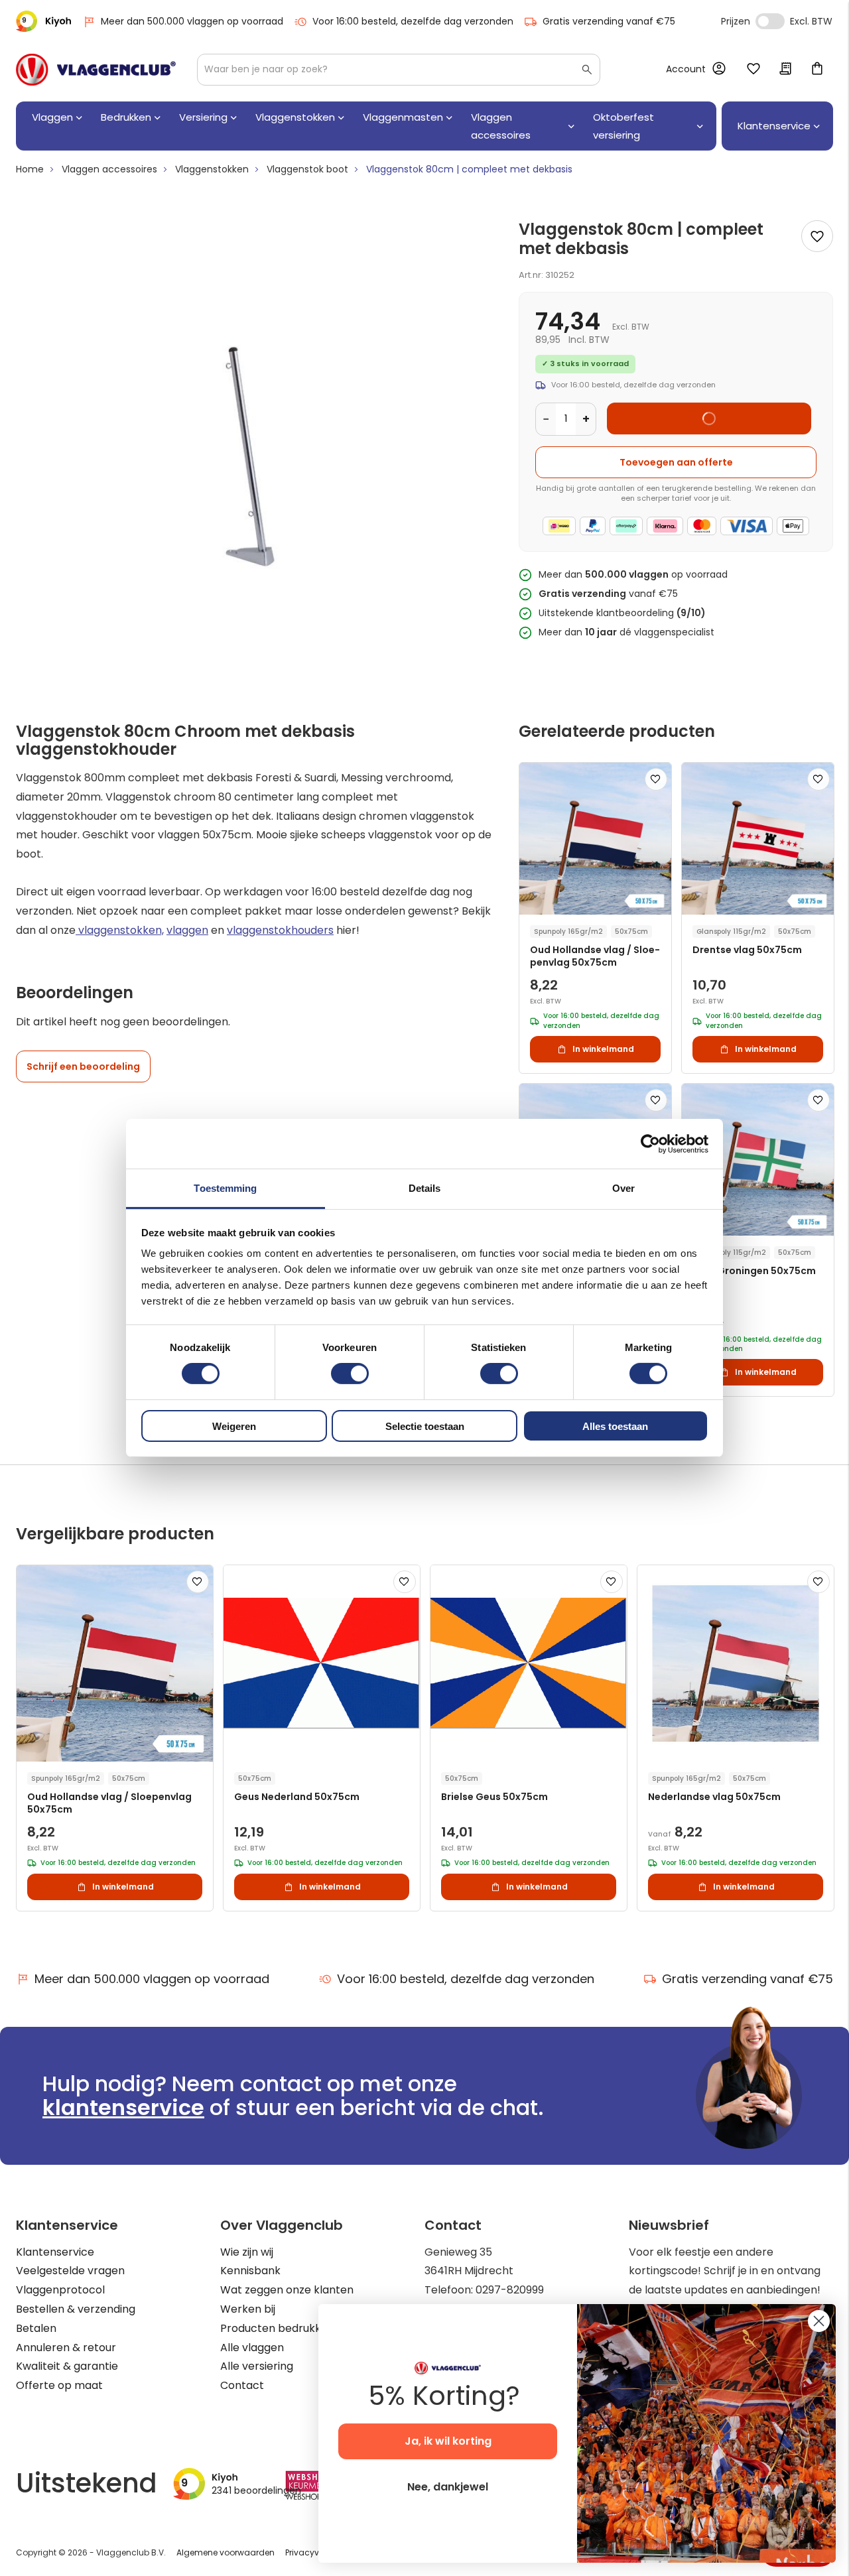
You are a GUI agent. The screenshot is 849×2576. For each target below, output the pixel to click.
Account (686, 69)
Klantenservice (55, 2252)
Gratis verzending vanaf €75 (609, 21)
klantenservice (123, 2107)
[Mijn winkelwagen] (817, 70)
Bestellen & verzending (76, 2309)
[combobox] (399, 70)
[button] (656, 779)
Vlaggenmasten (403, 117)
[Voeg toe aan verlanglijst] (817, 236)
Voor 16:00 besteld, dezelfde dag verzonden (413, 21)
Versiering (203, 117)
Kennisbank (250, 2271)
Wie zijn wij (247, 2252)
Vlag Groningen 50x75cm (754, 1271)
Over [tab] (623, 1188)
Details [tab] (425, 1188)
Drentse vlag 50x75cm (747, 950)
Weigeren (234, 1426)
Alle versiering (257, 2366)
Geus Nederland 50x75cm (297, 1797)
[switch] (350, 1375)
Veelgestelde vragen (70, 2271)
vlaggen (187, 930)
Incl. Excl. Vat (770, 21)
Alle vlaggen (252, 2348)
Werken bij (248, 2309)
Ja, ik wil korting (448, 2441)
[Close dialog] (819, 2321)
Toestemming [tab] (225, 1188)
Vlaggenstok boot (307, 169)
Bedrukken (126, 117)
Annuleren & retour (66, 2348)
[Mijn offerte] (785, 70)
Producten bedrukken (277, 2328)
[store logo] (96, 70)
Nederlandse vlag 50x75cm (714, 1797)
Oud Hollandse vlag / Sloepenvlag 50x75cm (595, 956)
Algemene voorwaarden (226, 2552)
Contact (242, 2385)
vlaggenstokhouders (280, 930)
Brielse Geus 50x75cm (494, 1797)
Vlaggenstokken (295, 117)
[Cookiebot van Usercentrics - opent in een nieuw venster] (650, 1143)
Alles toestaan (615, 1426)
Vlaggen (52, 117)
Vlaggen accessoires (501, 126)
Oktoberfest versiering (623, 126)
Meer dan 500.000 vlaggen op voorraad (192, 21)
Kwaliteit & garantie (67, 2366)
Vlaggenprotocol (60, 2290)
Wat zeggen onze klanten (287, 2290)
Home (30, 169)
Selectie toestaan (425, 1426)
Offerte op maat (59, 2385)
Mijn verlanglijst (753, 70)
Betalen (36, 2328)
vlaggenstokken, (120, 930)
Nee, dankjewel (448, 2487)
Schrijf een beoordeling (83, 1066)
